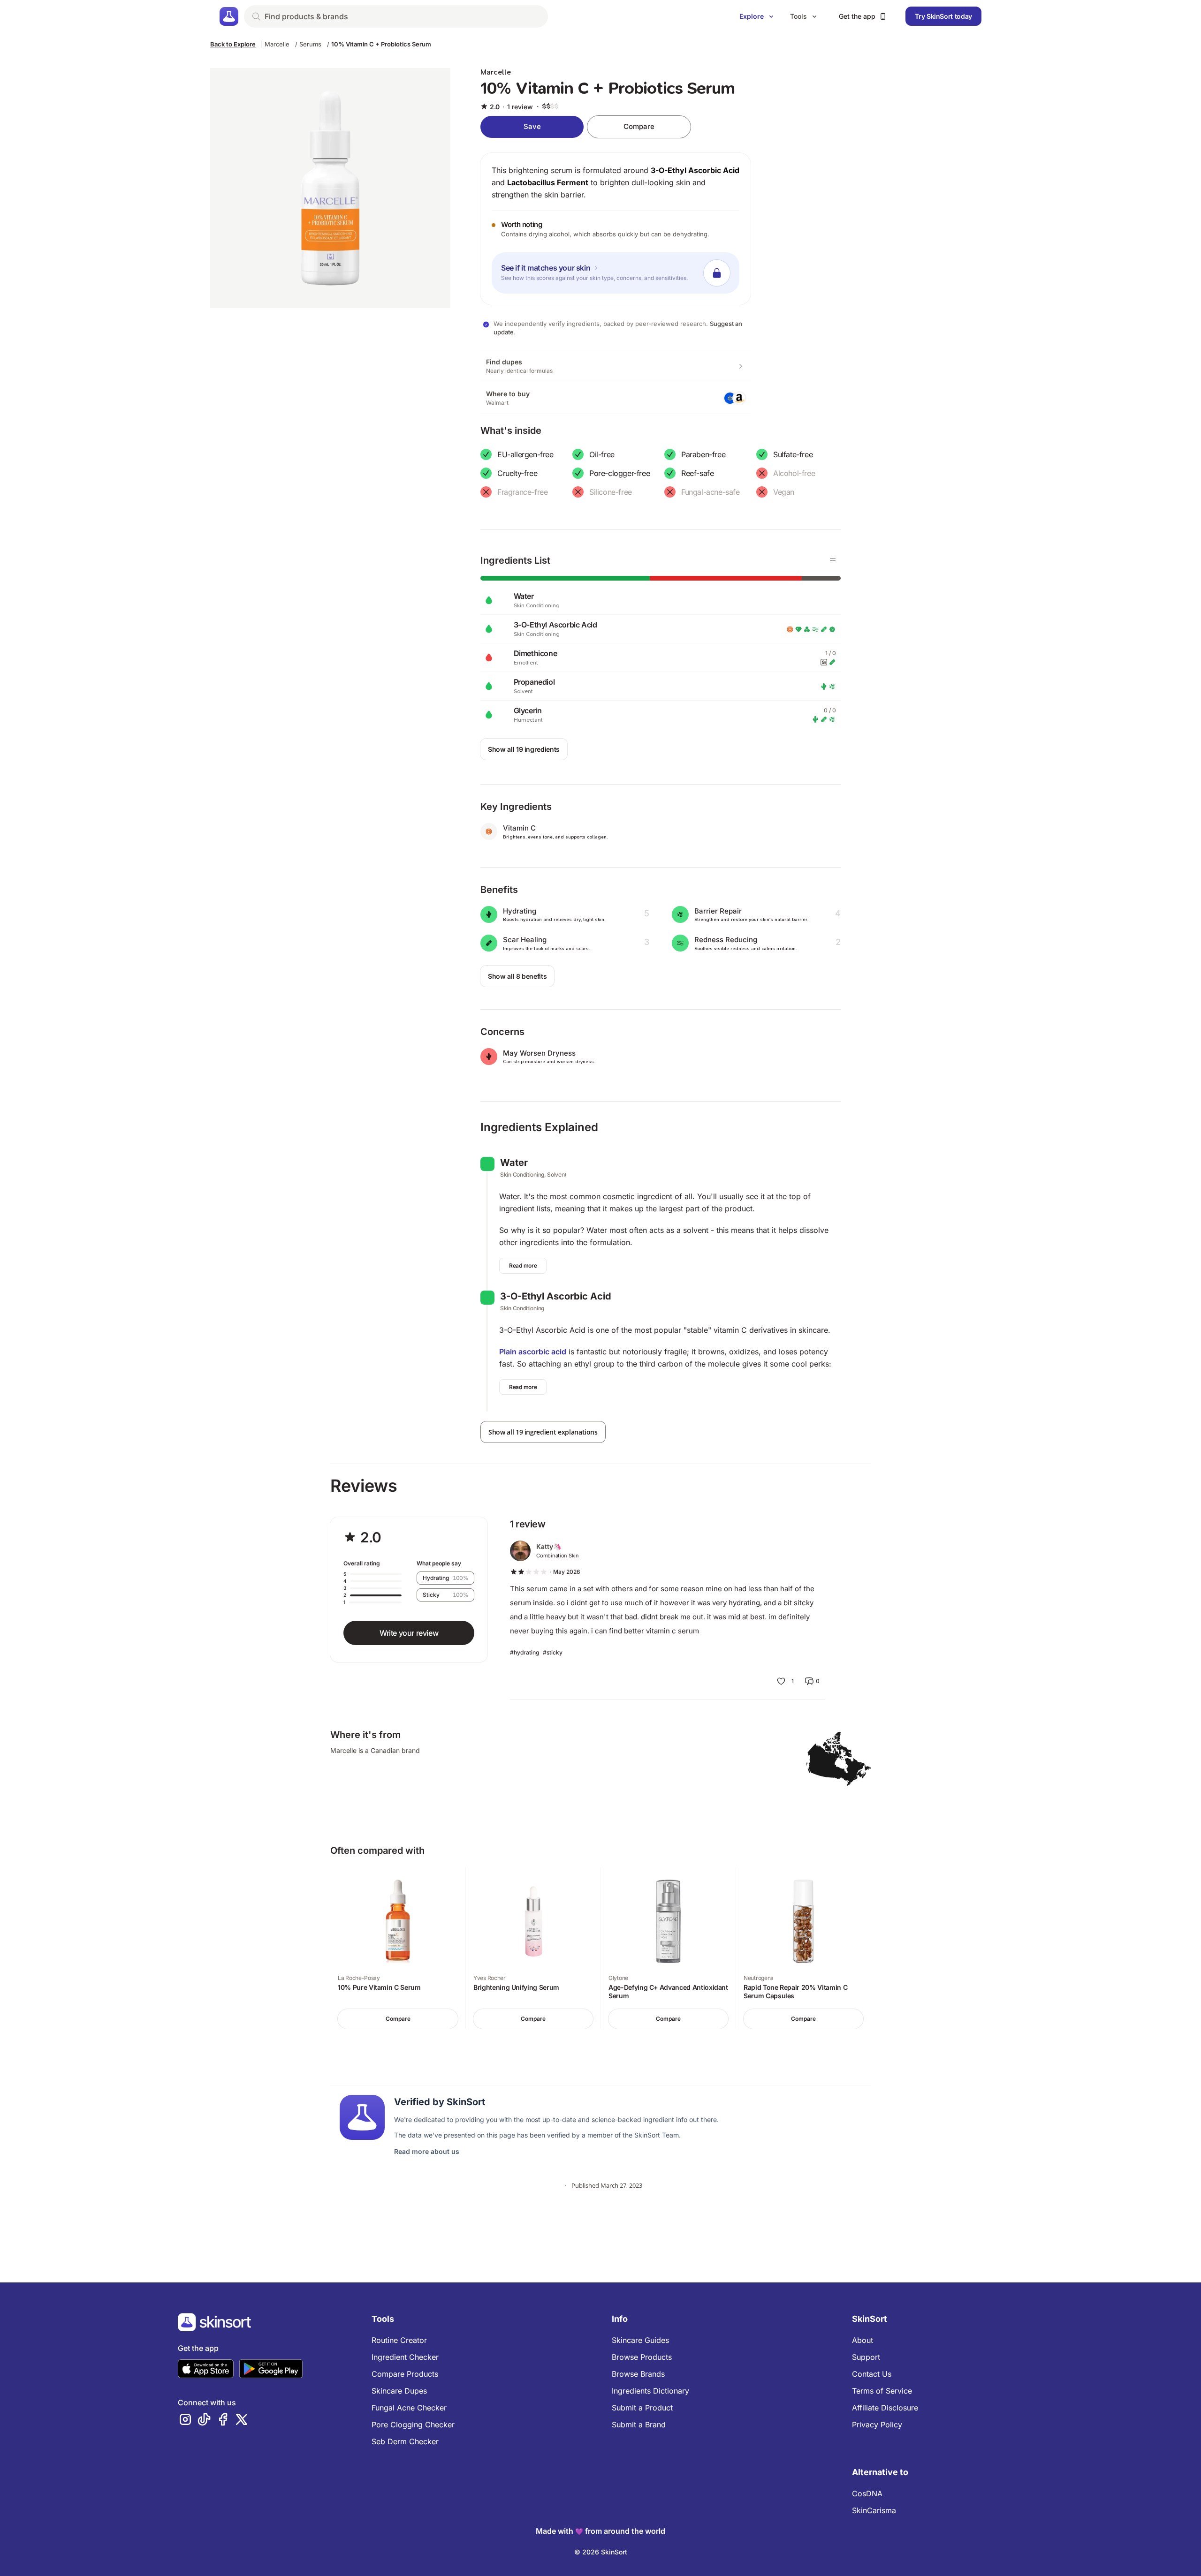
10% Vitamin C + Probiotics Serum (381, 44)
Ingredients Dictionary (650, 2391)
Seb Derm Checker (405, 2441)
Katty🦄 (549, 1546)
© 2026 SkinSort (601, 2552)
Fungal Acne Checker (409, 2408)
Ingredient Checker (405, 2357)
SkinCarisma (874, 2510)
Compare (639, 126)
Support (866, 2357)
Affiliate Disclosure (885, 2408)
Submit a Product (642, 2408)
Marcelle (277, 44)
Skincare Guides (640, 2340)
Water (514, 1163)
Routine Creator (399, 2340)
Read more (523, 1265)
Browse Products (642, 2357)
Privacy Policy (877, 2425)
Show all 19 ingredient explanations (543, 1432)
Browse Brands (638, 2374)
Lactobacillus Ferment (548, 182)
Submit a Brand (639, 2425)
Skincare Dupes (399, 2391)
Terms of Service (882, 2391)
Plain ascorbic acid (533, 1352)
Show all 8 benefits (517, 976)
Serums (310, 44)
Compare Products (405, 2374)
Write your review (409, 1633)
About (863, 2340)
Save (532, 126)
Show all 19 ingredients (524, 749)
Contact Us (872, 2374)
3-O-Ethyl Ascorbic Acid (695, 170)
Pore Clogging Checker (413, 2425)
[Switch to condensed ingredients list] (833, 560)
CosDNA (867, 2493)
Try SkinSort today (943, 16)
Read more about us (427, 2151)
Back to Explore (233, 44)
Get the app (857, 16)
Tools (798, 16)
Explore (752, 16)
